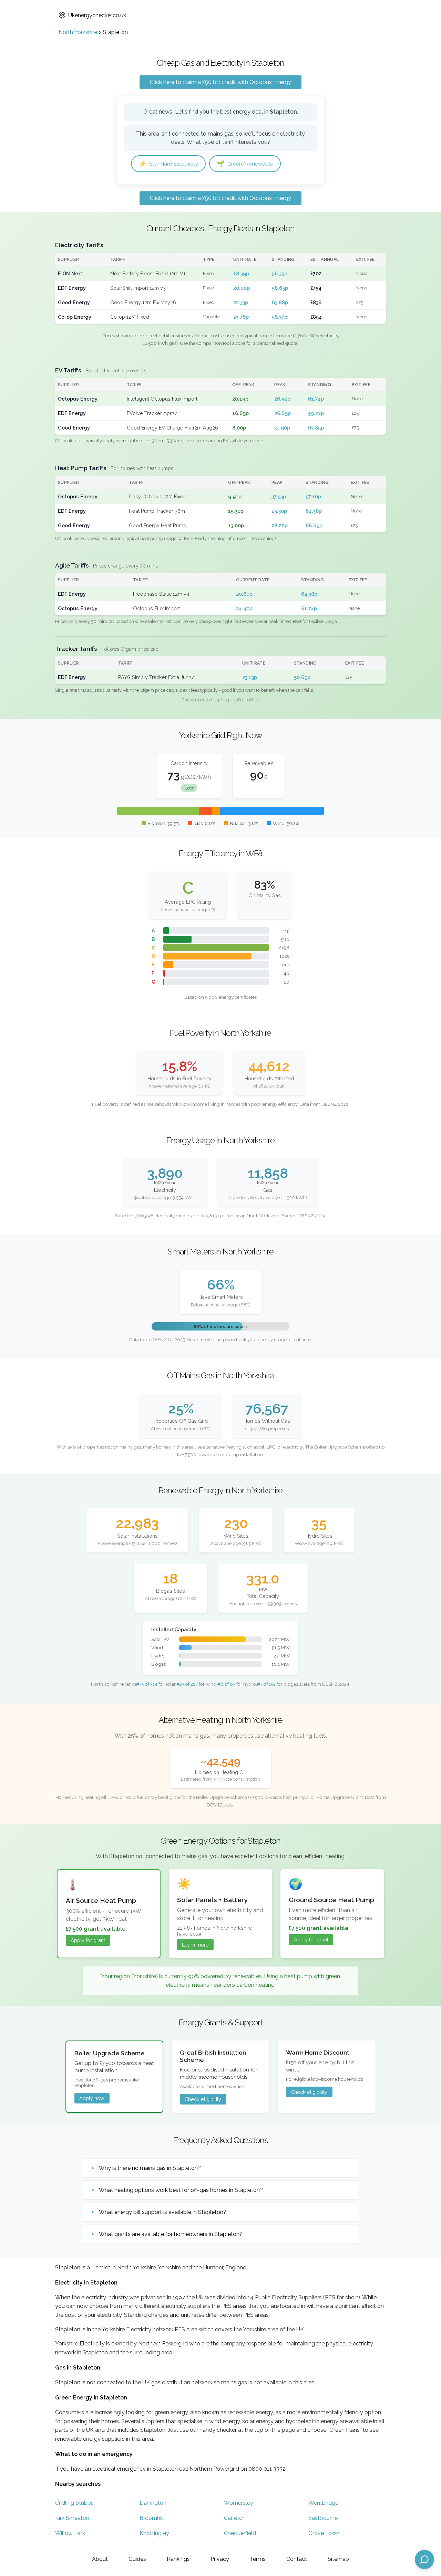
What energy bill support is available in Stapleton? (163, 2212)
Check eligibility (203, 2099)
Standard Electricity (168, 164)
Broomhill (152, 2518)
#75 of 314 (147, 1684)
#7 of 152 (266, 1684)
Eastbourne (323, 2518)
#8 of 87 (226, 1684)
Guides (137, 2559)
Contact (297, 2559)
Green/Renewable (245, 164)
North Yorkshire (78, 32)
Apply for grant (88, 1940)
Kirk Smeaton (72, 2518)
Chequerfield (240, 2533)
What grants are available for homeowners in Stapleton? (171, 2234)
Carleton (235, 2518)
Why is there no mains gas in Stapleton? (150, 2168)
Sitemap (338, 2559)
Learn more (195, 1945)
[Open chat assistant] (424, 2559)
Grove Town (324, 2533)
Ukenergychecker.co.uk (97, 15)
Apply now (92, 2098)
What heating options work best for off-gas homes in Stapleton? (181, 2190)
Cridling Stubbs (74, 2503)
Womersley (239, 2503)
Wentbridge (323, 2503)
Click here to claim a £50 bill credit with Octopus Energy (220, 82)
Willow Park (70, 2533)
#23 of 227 (187, 1684)
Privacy (220, 2559)
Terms (258, 2559)
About (100, 2559)
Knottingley (154, 2533)
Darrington (153, 2503)
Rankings (178, 2559)
